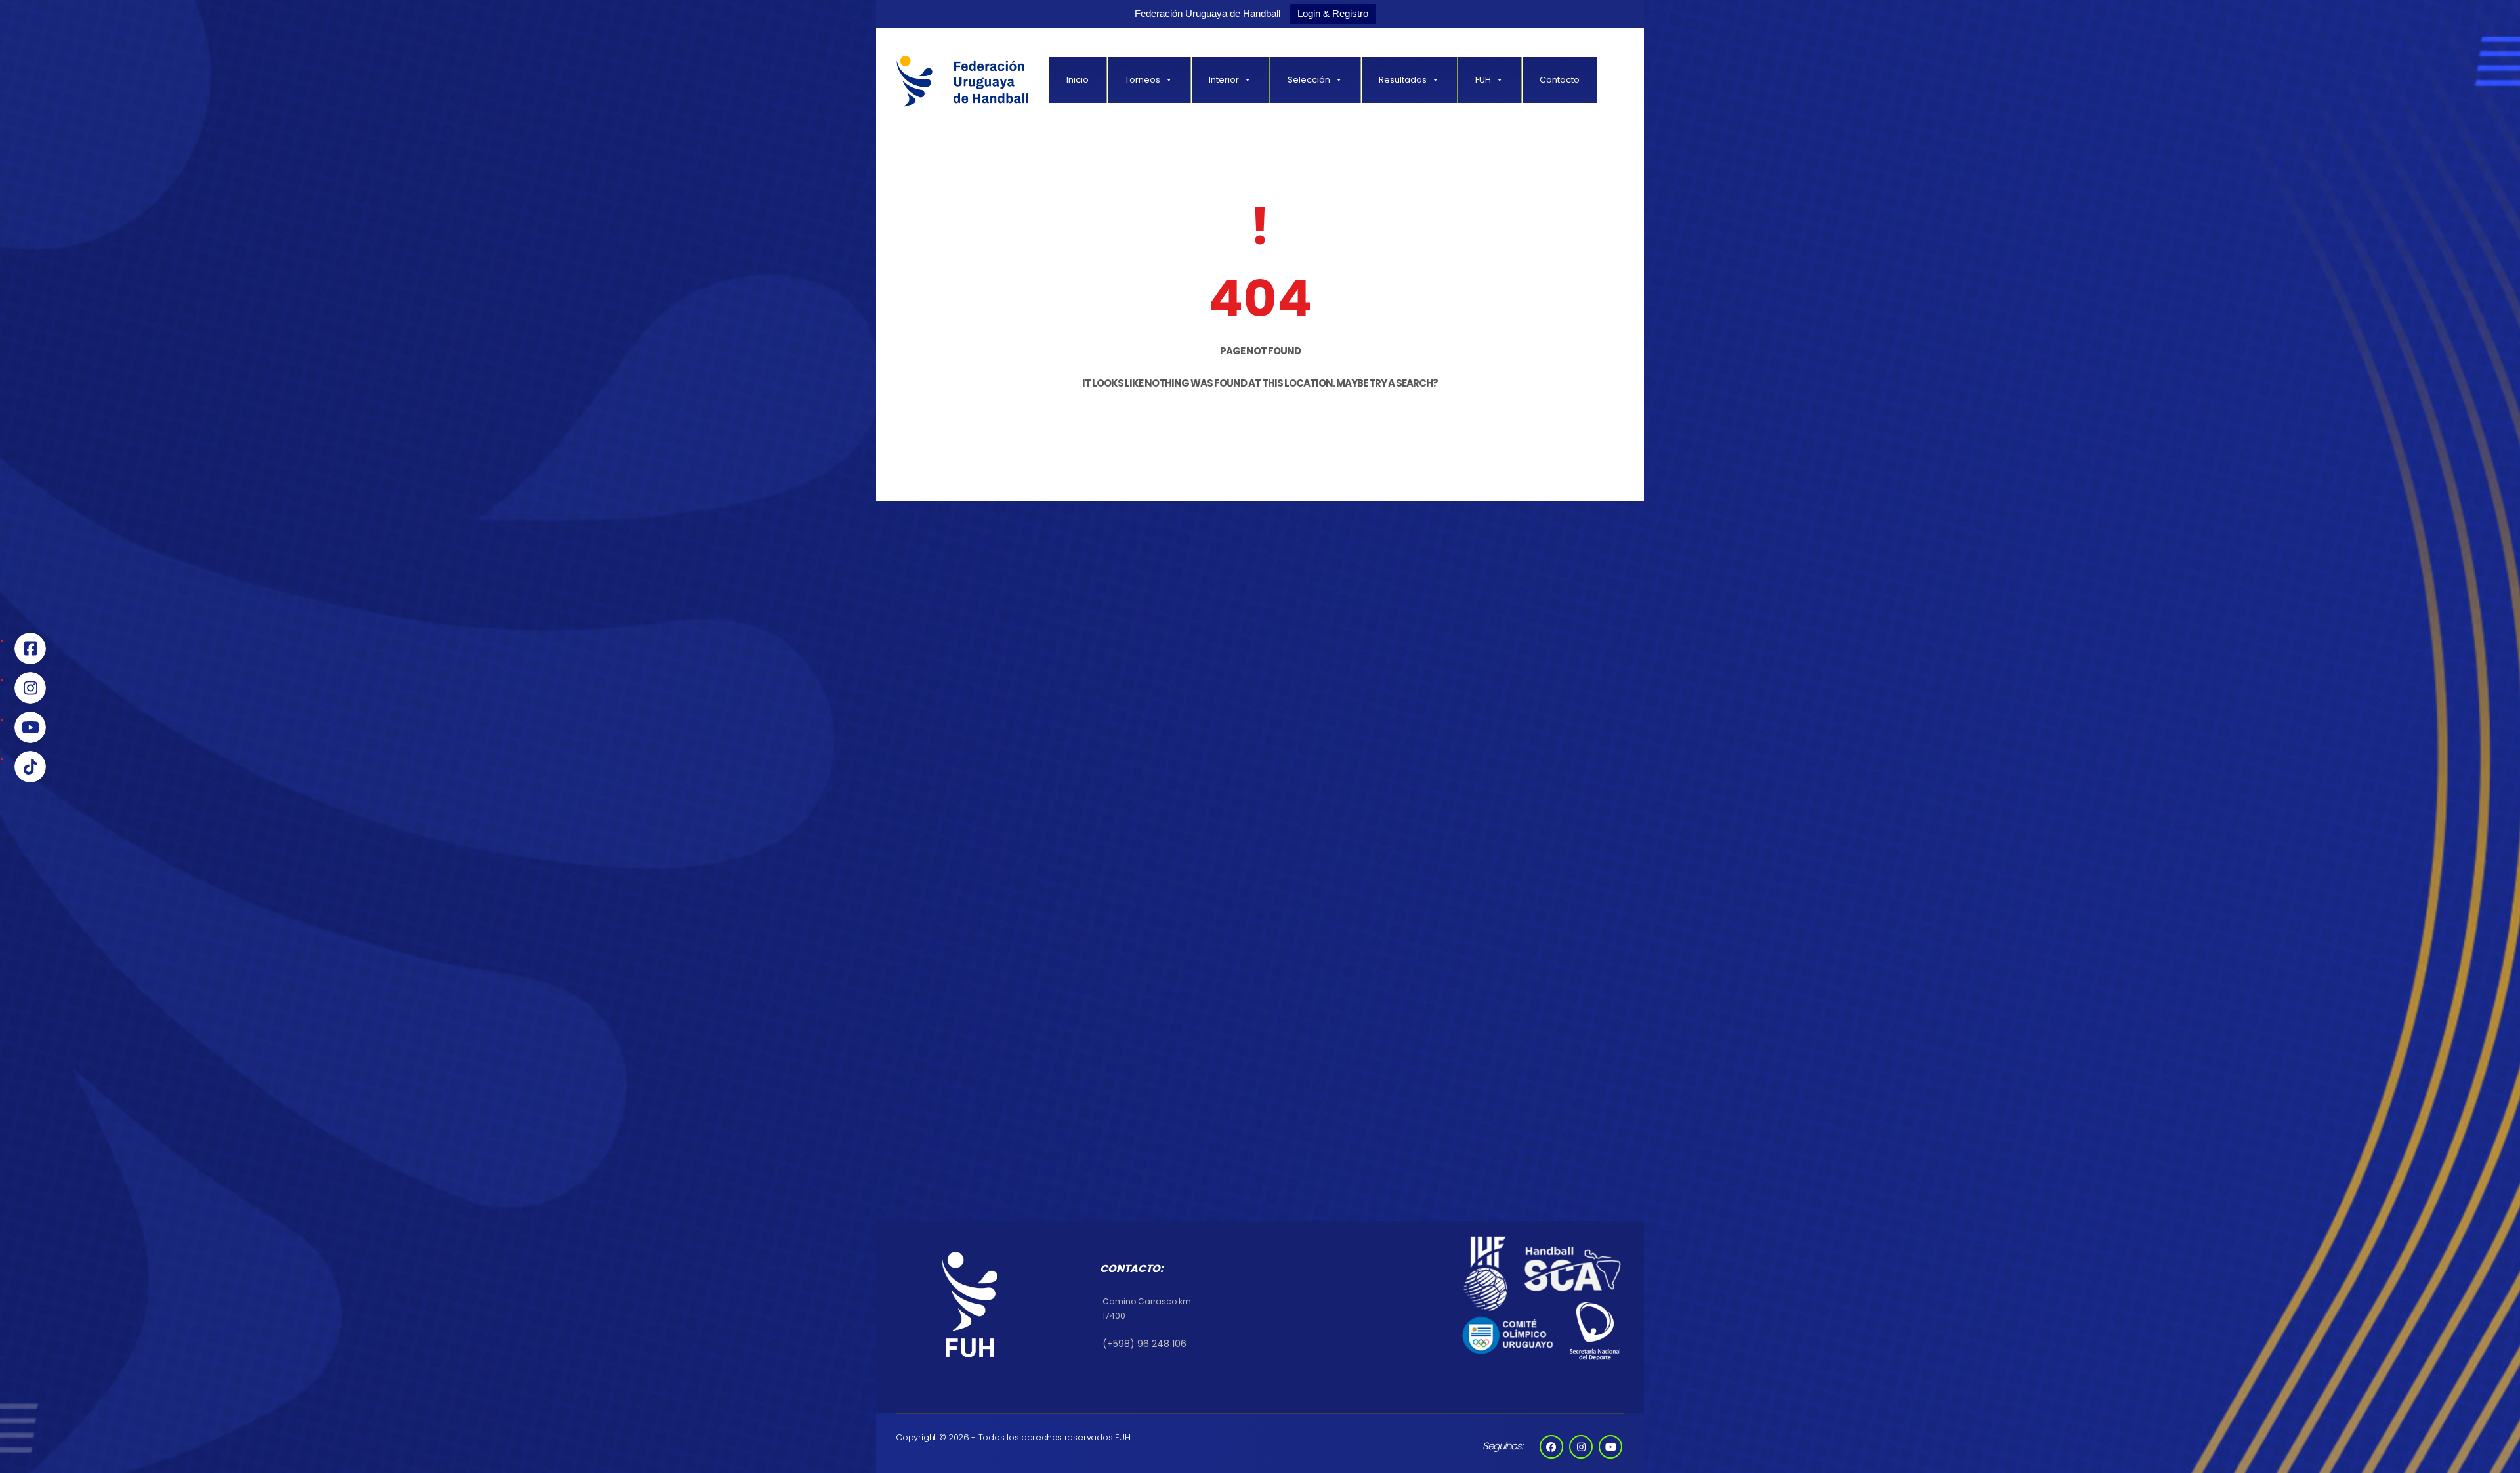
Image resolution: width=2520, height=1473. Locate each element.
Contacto (1560, 80)
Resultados (1403, 80)
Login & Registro (1333, 13)
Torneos (1143, 80)
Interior (1224, 80)
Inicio (1078, 80)
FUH (1483, 80)
